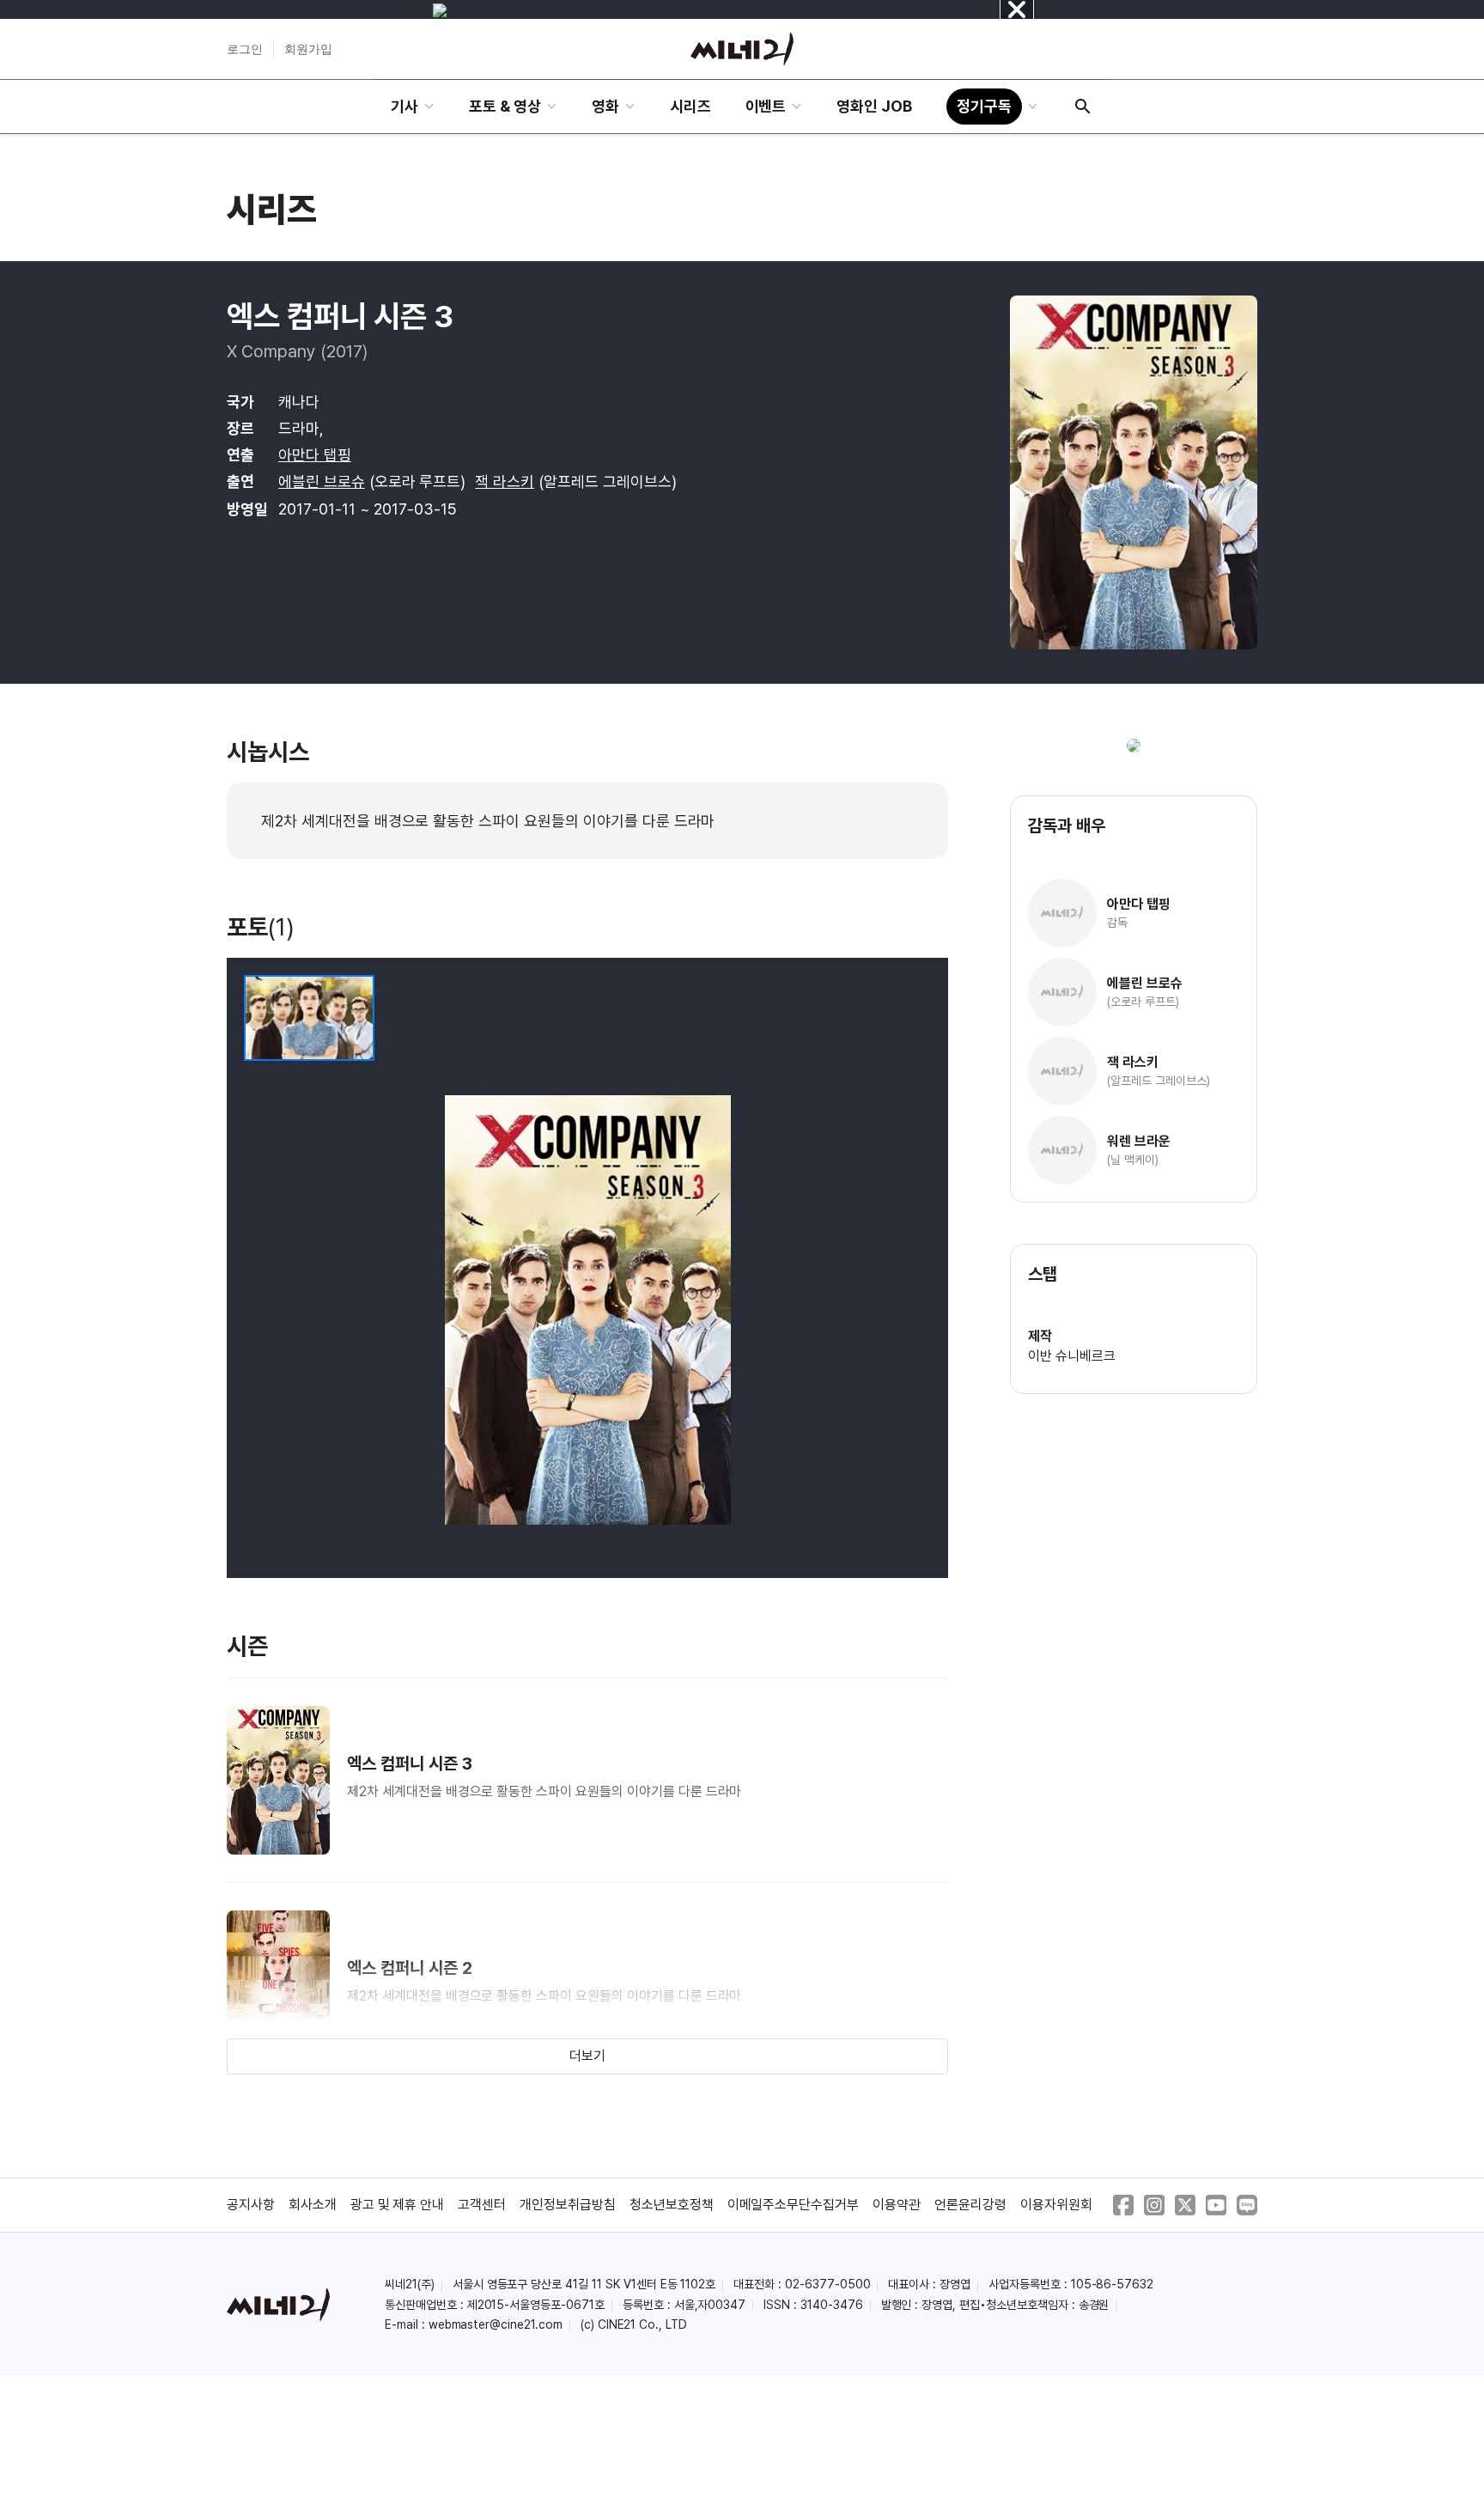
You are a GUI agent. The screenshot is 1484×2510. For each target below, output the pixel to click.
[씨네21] (742, 49)
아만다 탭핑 (315, 455)
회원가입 (308, 49)
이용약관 (897, 2205)
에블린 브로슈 (322, 481)
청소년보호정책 (672, 2205)
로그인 (245, 49)
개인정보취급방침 (568, 2205)
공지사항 (251, 2205)
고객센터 (482, 2205)
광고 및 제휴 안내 (398, 2205)
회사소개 (313, 2205)
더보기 (587, 2056)
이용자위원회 (1056, 2205)
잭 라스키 (505, 481)
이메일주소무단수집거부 (794, 2205)
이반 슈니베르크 (1072, 1356)
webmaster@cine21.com (496, 2324)
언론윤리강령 (970, 2205)
